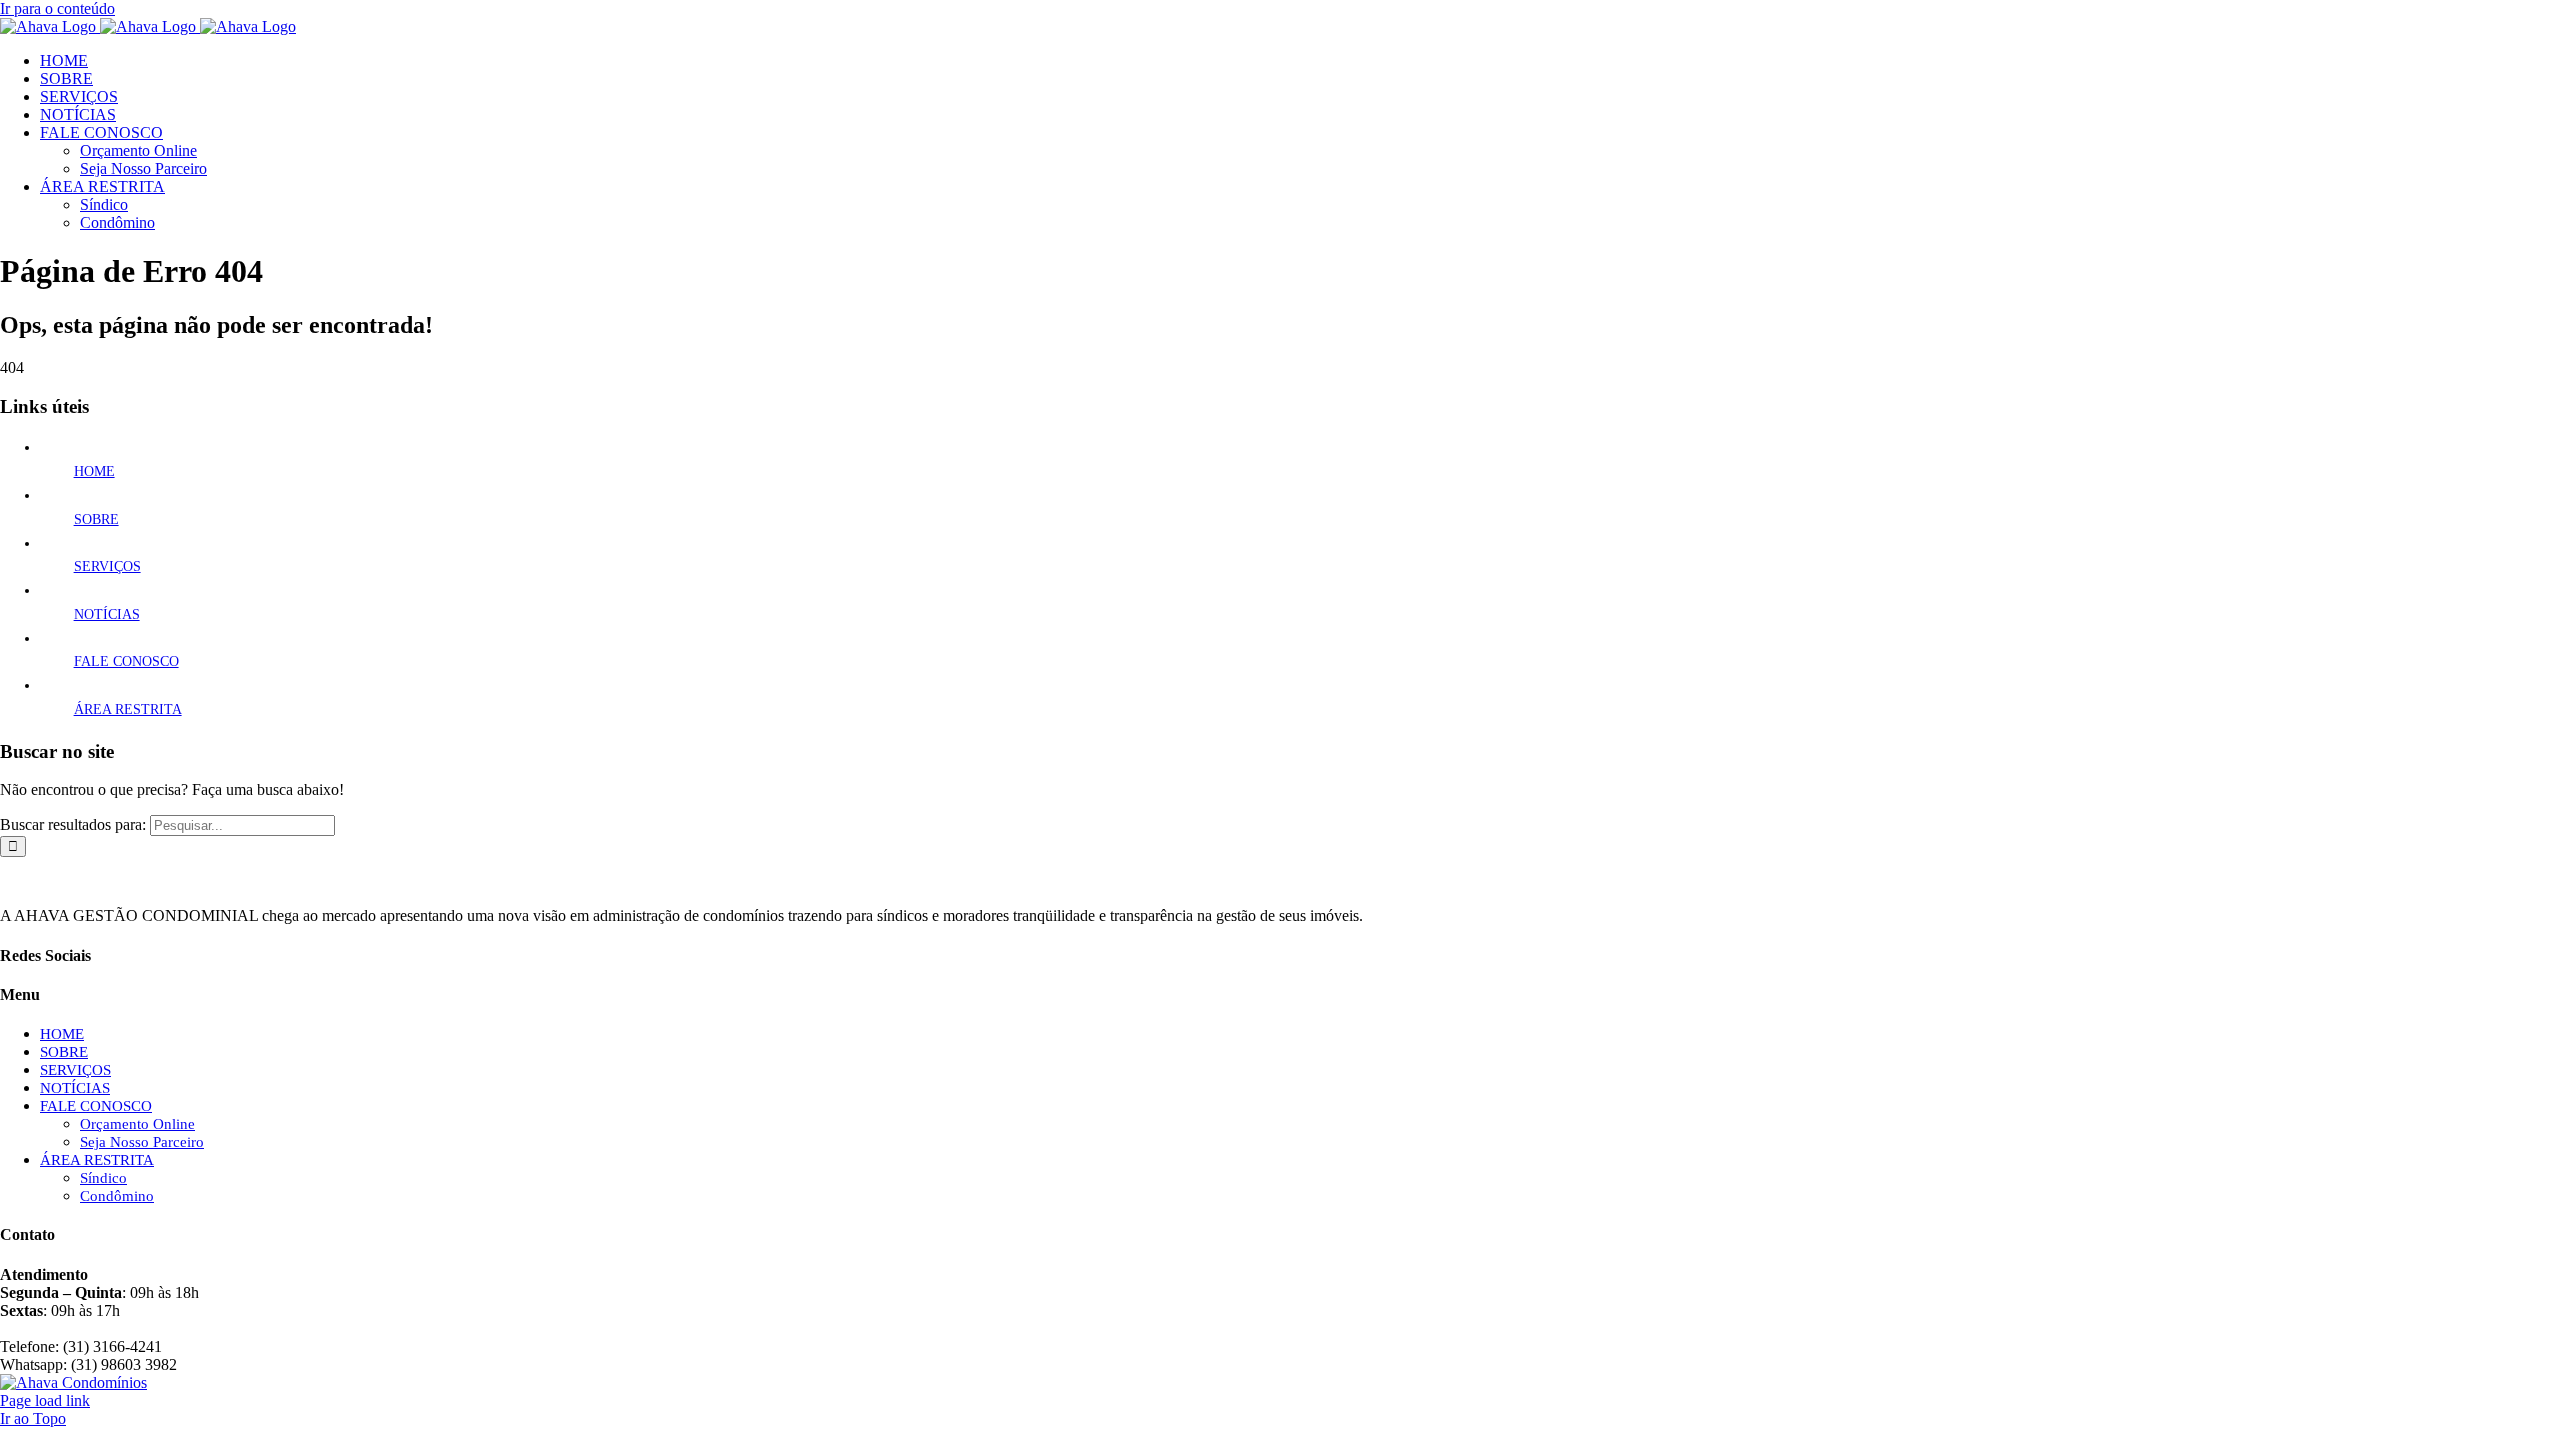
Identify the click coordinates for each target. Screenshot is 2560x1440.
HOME (94, 471)
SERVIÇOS (107, 566)
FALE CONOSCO (126, 661)
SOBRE (96, 519)
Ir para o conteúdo (57, 8)
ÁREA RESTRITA (128, 709)
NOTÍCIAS (107, 614)
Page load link (45, 1400)
